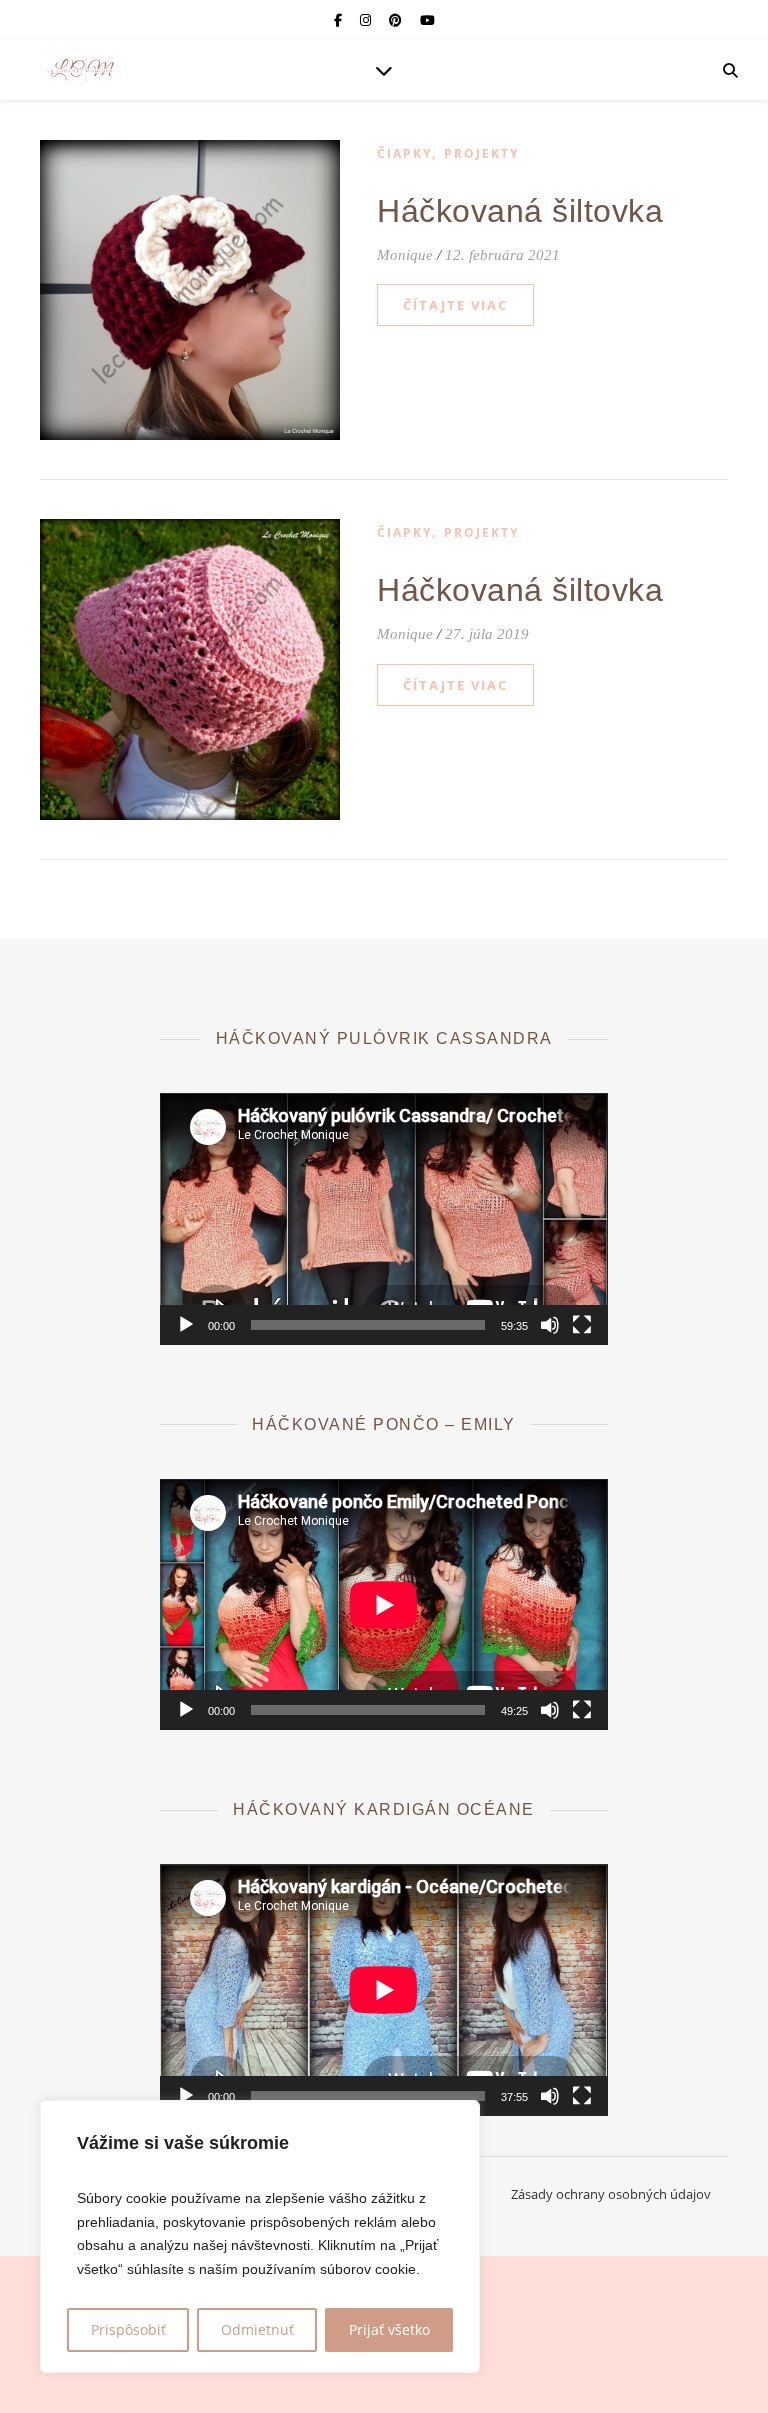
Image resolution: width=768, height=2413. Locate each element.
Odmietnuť (257, 2329)
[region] (260, 2236)
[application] (383, 1219)
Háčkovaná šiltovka (520, 211)
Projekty (481, 153)
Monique (405, 255)
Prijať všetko (389, 2329)
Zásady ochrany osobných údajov (611, 2194)
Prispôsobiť (128, 2329)
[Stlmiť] (550, 1325)
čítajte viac (455, 305)
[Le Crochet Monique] (80, 70)
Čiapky (404, 153)
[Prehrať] (186, 1325)
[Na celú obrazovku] (582, 1325)
